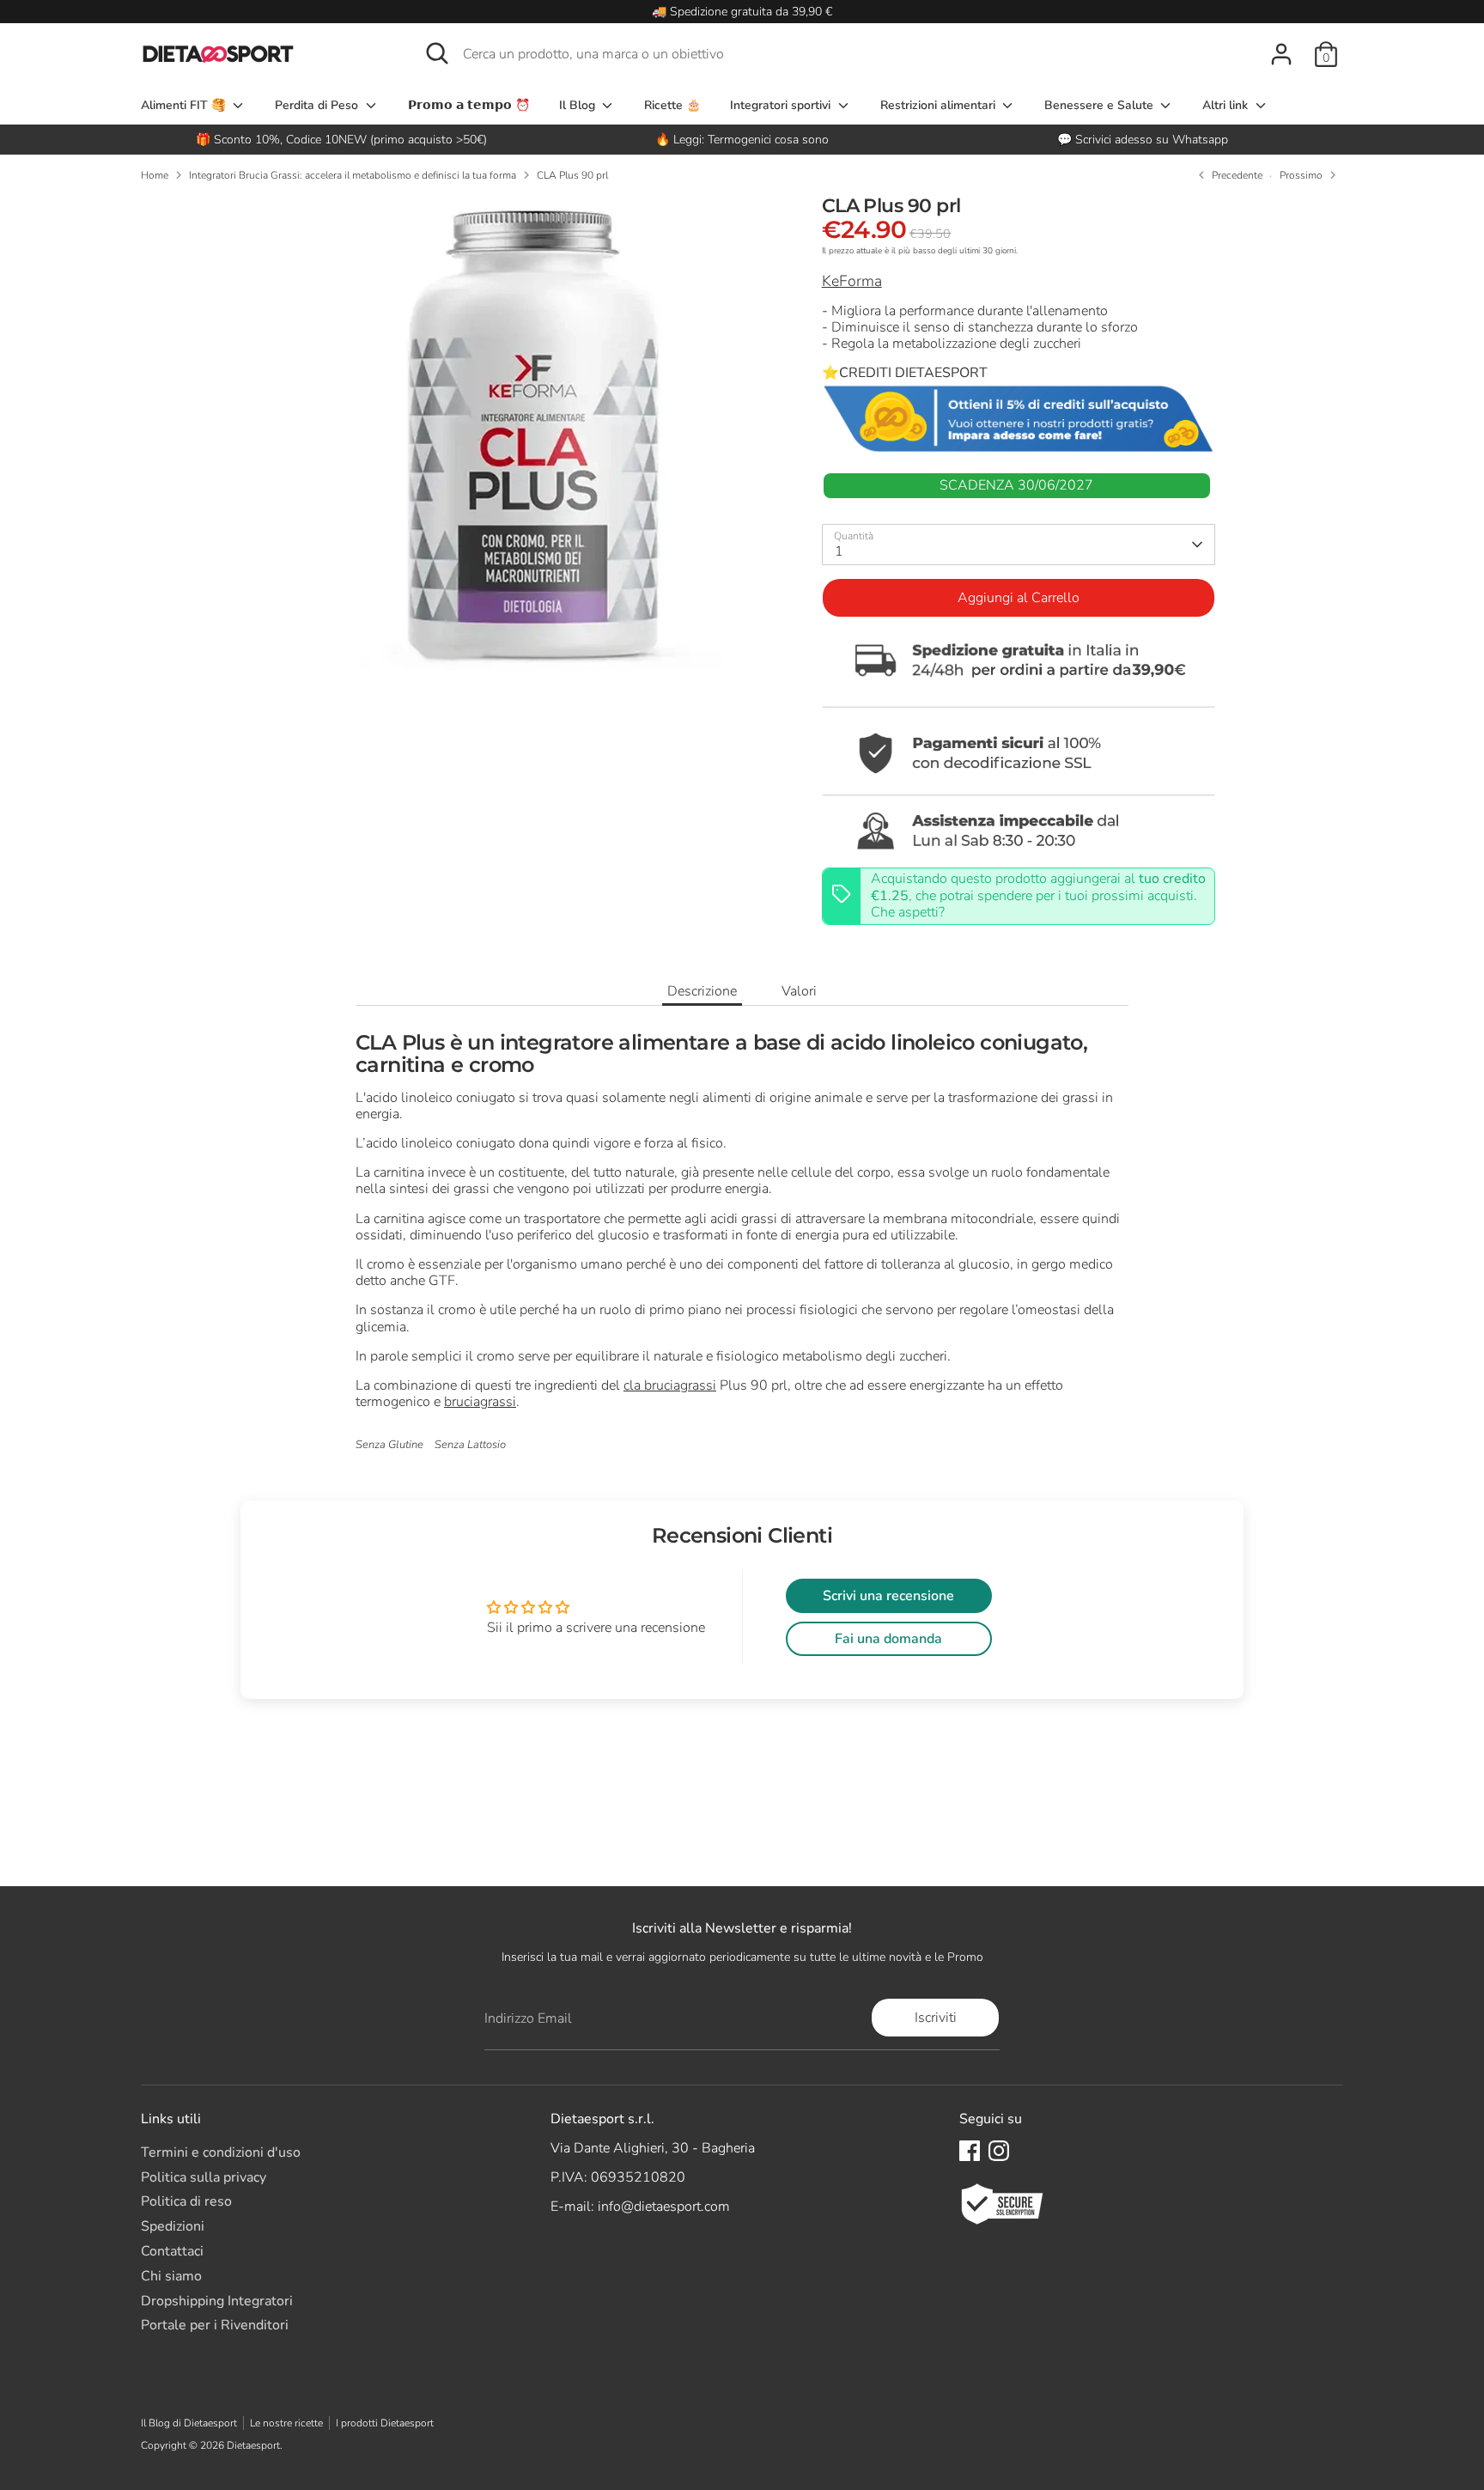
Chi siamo (171, 2276)
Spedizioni (173, 2226)
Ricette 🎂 (672, 105)
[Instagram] (999, 2151)
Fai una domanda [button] (888, 1639)
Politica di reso (186, 2201)
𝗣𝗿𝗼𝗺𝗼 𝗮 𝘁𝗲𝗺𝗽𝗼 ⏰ (469, 105)
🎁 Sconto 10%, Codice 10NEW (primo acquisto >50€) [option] (341, 140)
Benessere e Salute (1101, 105)
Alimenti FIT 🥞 (185, 105)
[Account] (1281, 54)
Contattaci (172, 2251)
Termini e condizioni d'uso (221, 2152)
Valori (799, 991)
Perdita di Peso (318, 105)
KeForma (852, 281)
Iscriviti (936, 2018)
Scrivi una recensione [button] (888, 1596)
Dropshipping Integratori (217, 2301)
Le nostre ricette (286, 2423)
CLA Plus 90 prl (572, 175)
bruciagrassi (480, 1402)
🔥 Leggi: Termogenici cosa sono (742, 140)
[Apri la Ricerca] (437, 53)
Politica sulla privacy (204, 2177)
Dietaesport (253, 2445)
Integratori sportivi (782, 105)
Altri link (1227, 105)
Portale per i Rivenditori (215, 2325)
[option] (742, 140)
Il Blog (579, 105)
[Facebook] (970, 2151)
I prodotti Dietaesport (385, 2423)
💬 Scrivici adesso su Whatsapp (1143, 140)
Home (155, 175)
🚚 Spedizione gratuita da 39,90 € (742, 12)
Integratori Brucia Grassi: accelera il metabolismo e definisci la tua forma (353, 175)
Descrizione (702, 991)
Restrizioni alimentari (940, 105)
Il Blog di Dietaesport (189, 2423)
